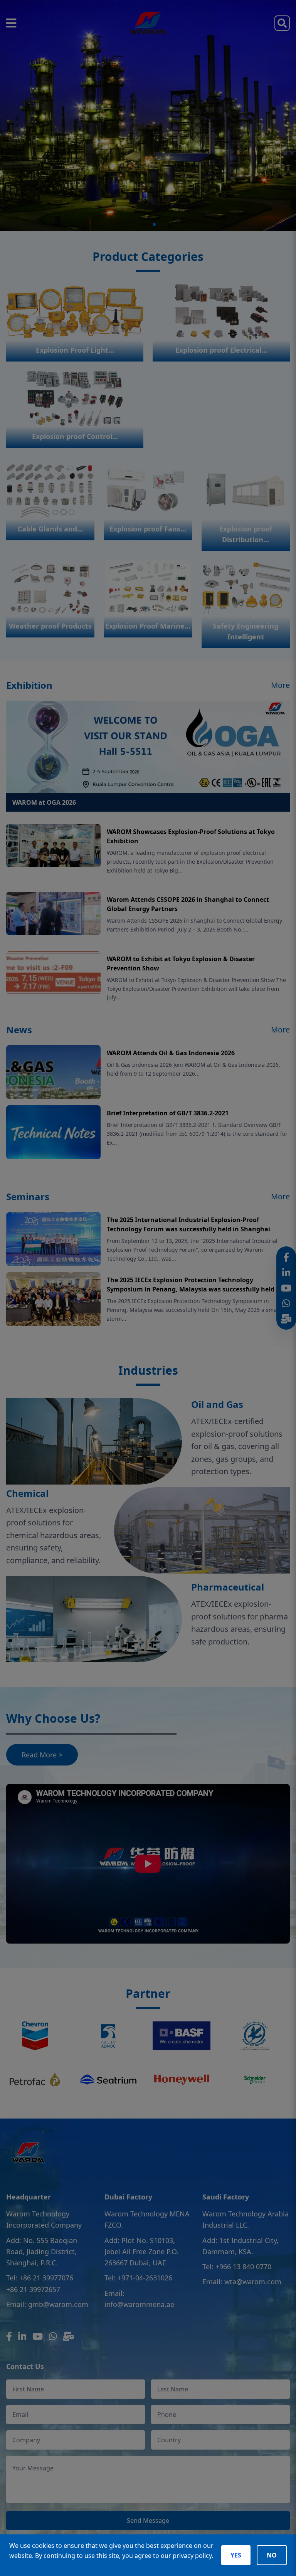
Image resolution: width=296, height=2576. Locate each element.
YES (236, 2555)
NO (272, 2555)
